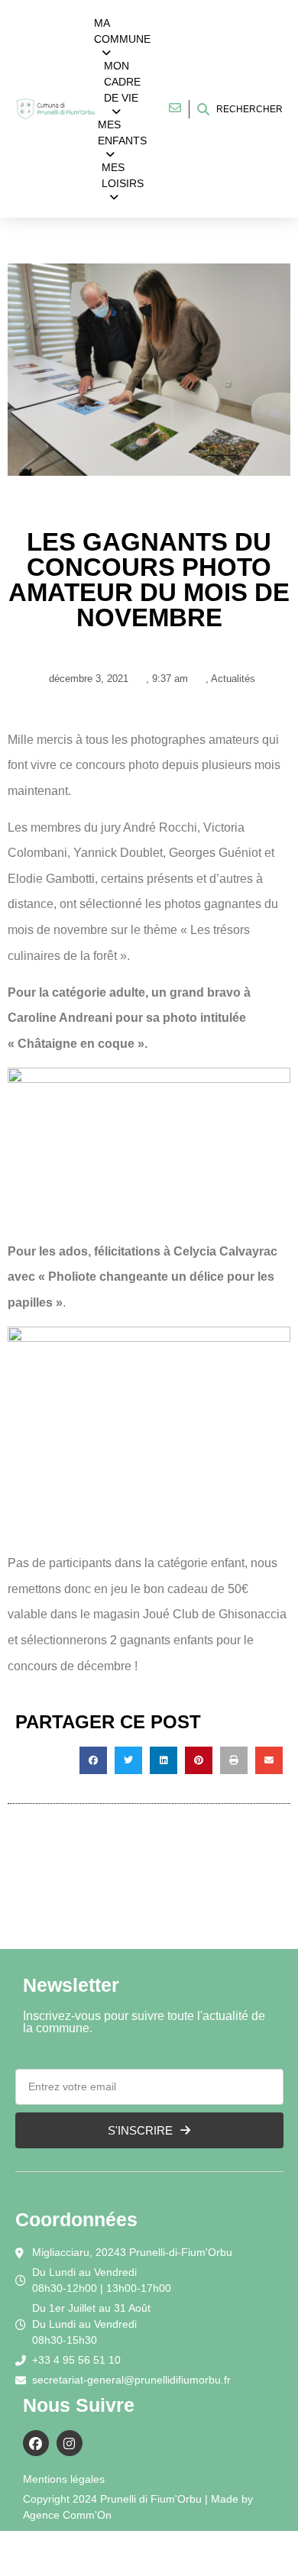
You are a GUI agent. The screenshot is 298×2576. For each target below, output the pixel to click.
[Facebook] (36, 2443)
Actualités (233, 679)
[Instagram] (70, 2443)
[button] (93, 1760)
